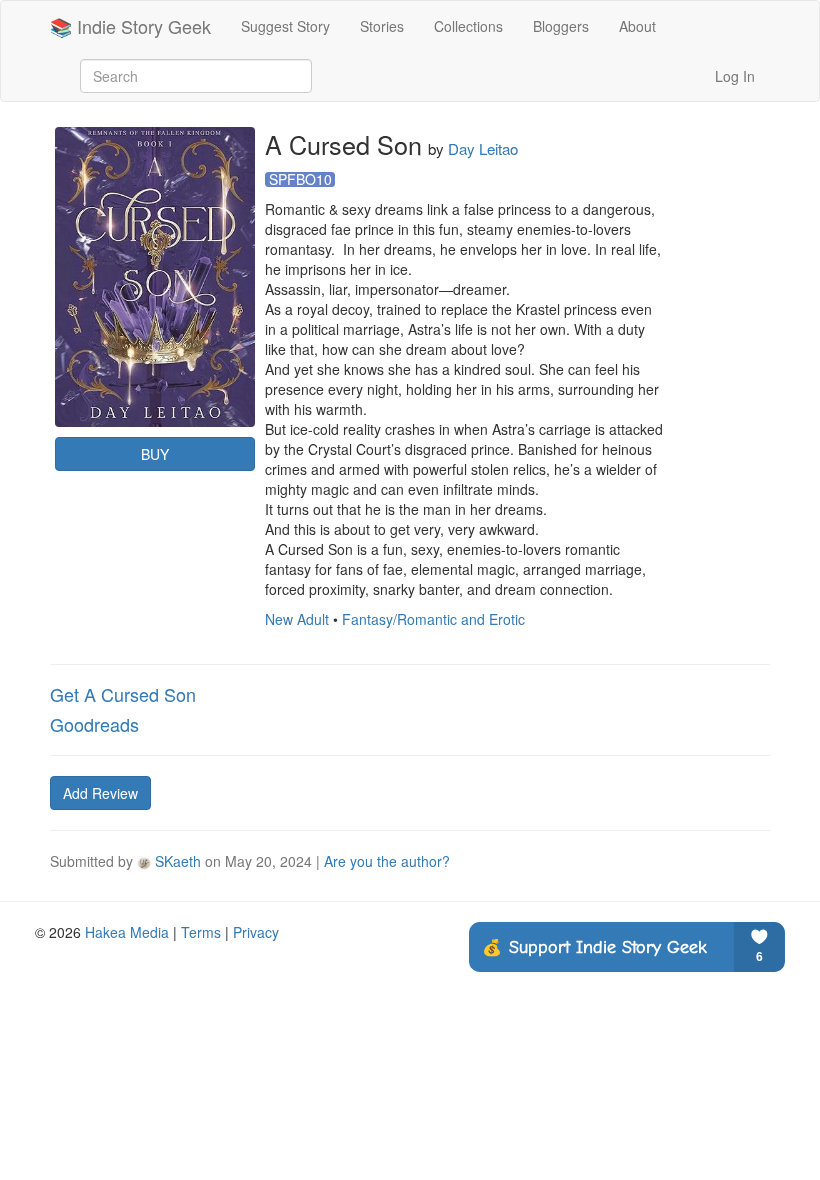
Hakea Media (127, 932)
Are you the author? (387, 861)
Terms (201, 932)
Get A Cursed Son (123, 694)
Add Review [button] (100, 793)
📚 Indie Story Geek (130, 26)
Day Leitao (483, 148)
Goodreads (94, 724)
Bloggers (561, 26)
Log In (735, 76)
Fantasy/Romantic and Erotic (433, 619)
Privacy (256, 932)
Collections (468, 26)
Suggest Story (285, 26)
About (637, 26)
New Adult (297, 619)
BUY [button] (155, 454)
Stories (382, 26)
